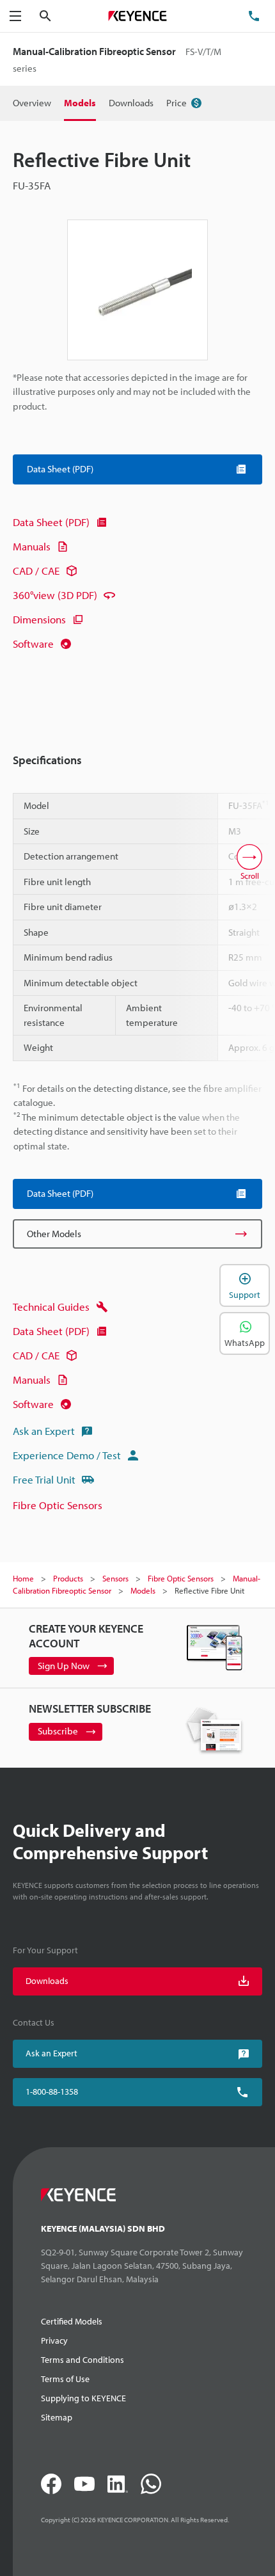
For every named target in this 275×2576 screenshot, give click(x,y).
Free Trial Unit (44, 1479)
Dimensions (39, 619)
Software (33, 644)
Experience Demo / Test (67, 1455)
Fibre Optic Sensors (58, 1505)
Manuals (32, 546)
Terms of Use (65, 2379)
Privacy (54, 2340)
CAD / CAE (36, 571)
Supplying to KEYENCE (83, 2398)
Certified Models (72, 2321)
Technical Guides (51, 1307)
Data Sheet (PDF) (51, 522)
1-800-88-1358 (52, 2092)
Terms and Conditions (82, 2360)
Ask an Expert (44, 1431)
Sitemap (57, 2417)
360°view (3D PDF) (55, 595)
